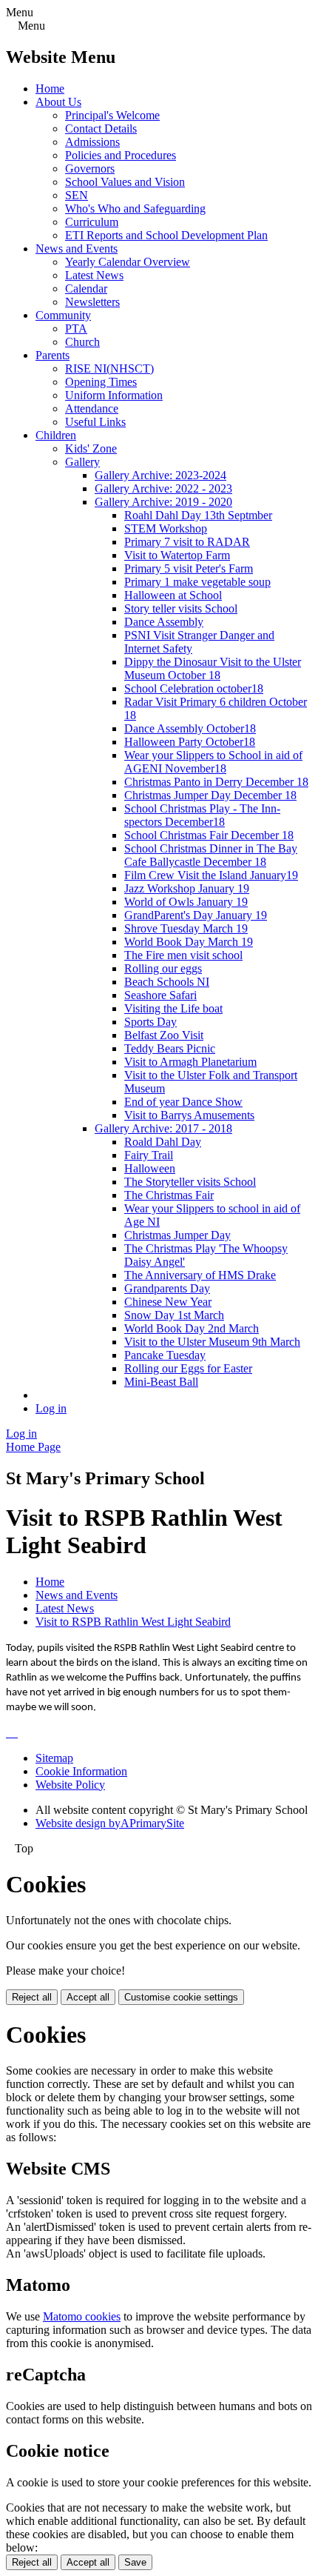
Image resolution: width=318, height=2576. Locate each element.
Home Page (33, 1447)
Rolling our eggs (163, 968)
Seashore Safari (160, 995)
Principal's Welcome (112, 115)
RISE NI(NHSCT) (109, 368)
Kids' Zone (91, 448)
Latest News (94, 275)
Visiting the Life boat (173, 1008)
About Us (58, 102)
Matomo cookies (82, 2316)
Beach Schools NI (167, 982)
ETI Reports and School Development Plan (166, 235)
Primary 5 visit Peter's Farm (189, 568)
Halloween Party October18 (190, 742)
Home (50, 89)
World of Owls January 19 (186, 902)
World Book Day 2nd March (192, 1328)
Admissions (92, 142)
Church (82, 342)
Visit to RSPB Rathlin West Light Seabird (133, 1622)
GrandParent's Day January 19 (196, 915)
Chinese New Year (168, 1302)
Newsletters (92, 302)
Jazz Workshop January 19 (187, 888)
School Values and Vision (125, 182)
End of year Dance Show (183, 1102)
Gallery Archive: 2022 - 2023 (163, 488)
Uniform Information (114, 395)
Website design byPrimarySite (110, 1823)
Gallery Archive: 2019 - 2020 (163, 502)
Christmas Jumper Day (177, 1235)
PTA (76, 328)
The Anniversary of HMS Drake (200, 1275)
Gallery (82, 462)
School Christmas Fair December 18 (209, 835)
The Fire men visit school (183, 955)
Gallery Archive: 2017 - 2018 (163, 1128)
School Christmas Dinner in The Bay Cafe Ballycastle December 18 (211, 855)
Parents (53, 355)
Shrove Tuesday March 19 (186, 928)
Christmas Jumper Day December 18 (210, 795)
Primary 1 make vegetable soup (197, 582)
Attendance (92, 408)
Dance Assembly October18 (190, 728)
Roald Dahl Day (163, 1142)
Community (63, 315)
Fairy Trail (149, 1155)
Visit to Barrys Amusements (189, 1115)
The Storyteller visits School (190, 1182)
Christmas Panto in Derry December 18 (216, 782)
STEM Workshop (166, 528)
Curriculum (92, 222)
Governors (90, 168)
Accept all (88, 1997)
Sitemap (54, 1758)
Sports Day (150, 1022)
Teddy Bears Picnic (170, 1048)
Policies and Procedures (121, 155)
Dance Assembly (164, 622)
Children (56, 435)
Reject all (32, 1997)
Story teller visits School (181, 608)
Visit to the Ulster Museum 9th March (212, 1342)
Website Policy (70, 1785)
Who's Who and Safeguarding (135, 208)
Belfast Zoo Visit (164, 1035)
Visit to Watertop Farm (177, 555)
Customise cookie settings (181, 1997)
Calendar (86, 288)
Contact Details (101, 129)
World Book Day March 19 (189, 942)
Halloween (150, 1168)
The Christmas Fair (169, 1195)
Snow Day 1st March (174, 1315)
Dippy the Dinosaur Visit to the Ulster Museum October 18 (213, 668)
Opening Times (101, 382)
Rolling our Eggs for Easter (188, 1368)
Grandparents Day (167, 1288)
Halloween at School (173, 595)
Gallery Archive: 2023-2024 (160, 475)
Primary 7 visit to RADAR (187, 542)
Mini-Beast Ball (161, 1382)
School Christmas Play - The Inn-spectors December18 (202, 815)
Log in (51, 1408)
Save (135, 2562)
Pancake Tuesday (165, 1355)
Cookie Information (81, 1771)
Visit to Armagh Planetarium (190, 1062)
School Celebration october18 (194, 688)
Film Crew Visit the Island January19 (211, 875)
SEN (77, 195)
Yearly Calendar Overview (128, 262)
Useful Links (95, 422)
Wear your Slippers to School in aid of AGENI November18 (213, 762)
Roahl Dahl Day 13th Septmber (198, 515)
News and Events (77, 248)
